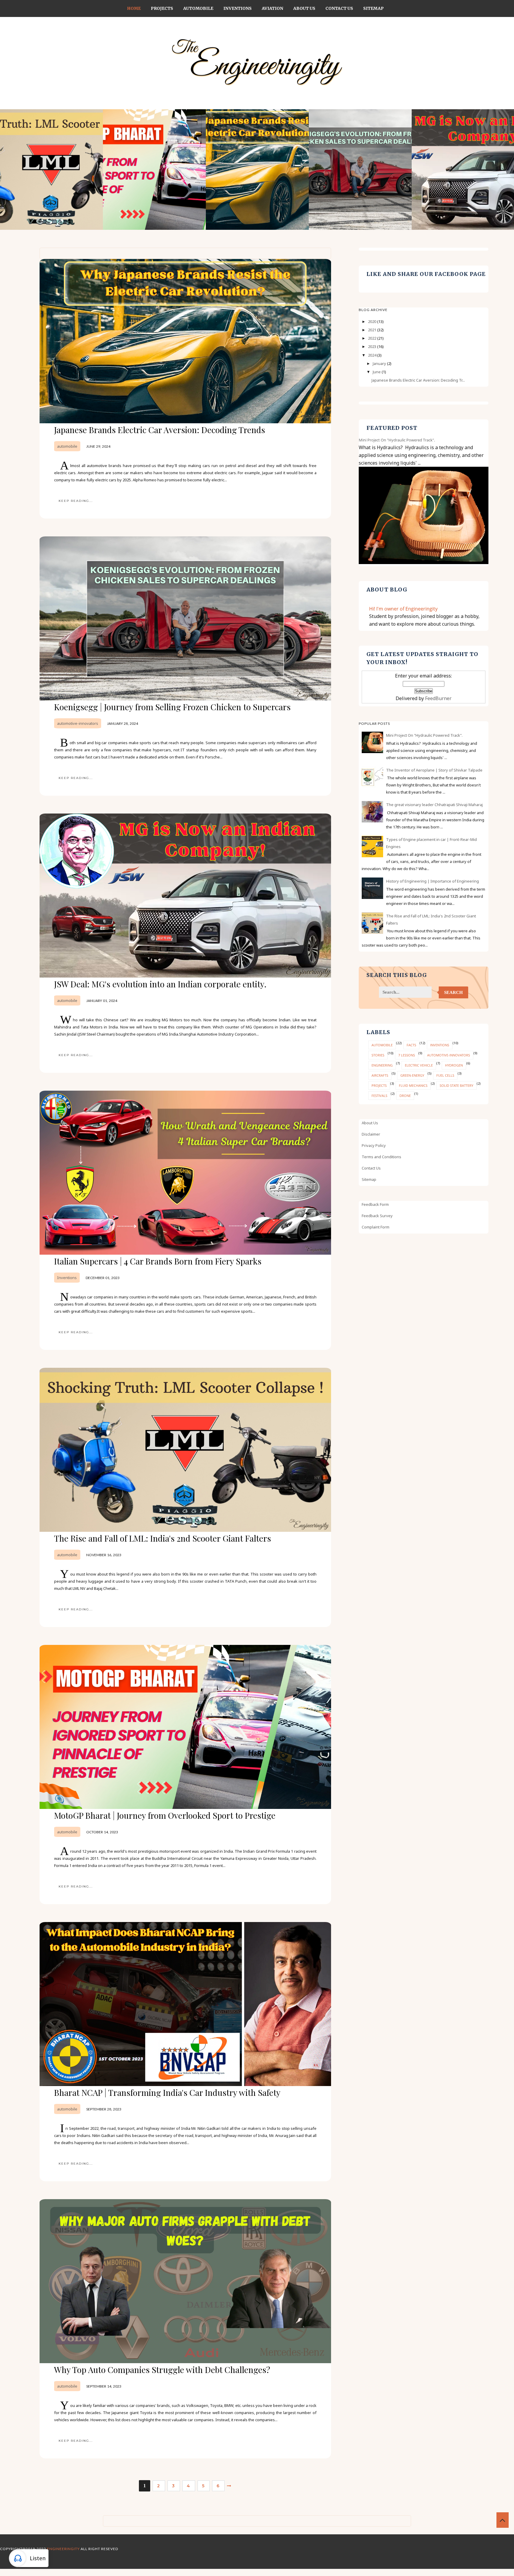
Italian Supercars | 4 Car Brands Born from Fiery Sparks (158, 1261)
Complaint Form (376, 1227)
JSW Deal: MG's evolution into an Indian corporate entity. (160, 984)
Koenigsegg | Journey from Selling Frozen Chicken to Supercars (172, 707)
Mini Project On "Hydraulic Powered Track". (397, 440)
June (377, 372)
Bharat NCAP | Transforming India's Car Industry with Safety (167, 2092)
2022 (373, 338)
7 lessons (407, 1055)
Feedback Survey (377, 1216)
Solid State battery (456, 1085)
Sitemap (373, 8)
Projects (162, 8)
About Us (304, 8)
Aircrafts (380, 1075)
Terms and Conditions (381, 1157)
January (380, 363)
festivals (379, 1096)
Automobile (198, 8)
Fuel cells (445, 1075)
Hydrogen (454, 1065)
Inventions (238, 8)
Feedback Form (375, 1204)
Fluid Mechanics (413, 1085)
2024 (373, 355)
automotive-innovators (78, 723)
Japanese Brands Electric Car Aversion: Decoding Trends (160, 430)
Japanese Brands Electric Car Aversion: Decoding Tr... (418, 380)
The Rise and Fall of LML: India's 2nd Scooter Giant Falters (163, 1538)
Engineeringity (63, 2549)
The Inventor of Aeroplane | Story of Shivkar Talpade (434, 770)
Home (134, 8)
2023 (373, 346)
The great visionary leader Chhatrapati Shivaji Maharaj (434, 805)
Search (453, 992)
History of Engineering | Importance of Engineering (432, 881)
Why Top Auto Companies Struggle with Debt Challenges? (162, 2370)
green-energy (412, 1075)
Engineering (382, 1065)
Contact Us (339, 8)
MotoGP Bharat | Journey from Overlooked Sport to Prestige (165, 1815)
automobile (67, 446)
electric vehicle (419, 1065)
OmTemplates (253, 2556)
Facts (411, 1045)
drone (405, 1096)
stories (378, 1055)
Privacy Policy (374, 1145)
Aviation (272, 8)
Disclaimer (371, 1134)
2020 (373, 321)
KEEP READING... (76, 501)
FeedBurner (438, 698)
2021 (373, 330)
